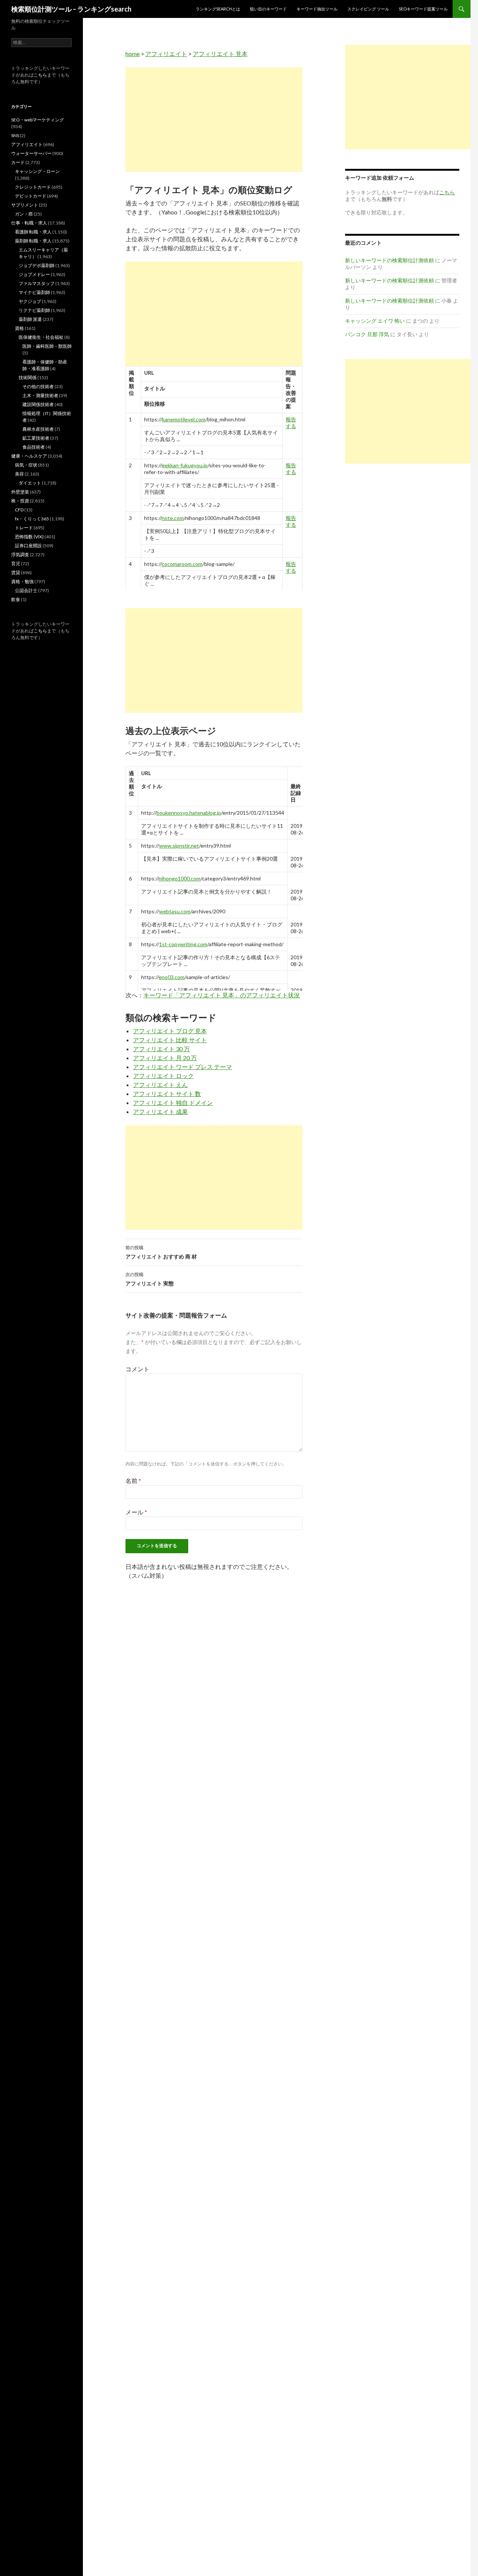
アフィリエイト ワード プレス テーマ (182, 1067)
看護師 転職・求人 (33, 232)
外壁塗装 (20, 492)
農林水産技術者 (38, 429)
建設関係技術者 (38, 404)
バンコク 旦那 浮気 (367, 334)
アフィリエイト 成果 (160, 1111)
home (133, 54)
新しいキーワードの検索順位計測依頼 (389, 260)
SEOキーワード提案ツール (423, 9)
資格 (19, 328)
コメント (137, 1369)
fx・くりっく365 (32, 519)
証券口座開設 (28, 546)
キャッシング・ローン (37, 171)
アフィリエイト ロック (163, 1076)
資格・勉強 (22, 581)
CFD (19, 510)
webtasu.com (175, 911)
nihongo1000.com (180, 878)
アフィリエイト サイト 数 (167, 1094)
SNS (15, 135)
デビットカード (31, 196)
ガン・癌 (24, 214)
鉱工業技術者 (36, 438)
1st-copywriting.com (183, 944)
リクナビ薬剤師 (34, 310)
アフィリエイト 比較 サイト (170, 1040)
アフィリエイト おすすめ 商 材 (161, 1252)
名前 (133, 1481)
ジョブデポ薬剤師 (37, 265)
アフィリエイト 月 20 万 (165, 1058)
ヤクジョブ (30, 301)
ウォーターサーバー (31, 153)
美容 (19, 474)
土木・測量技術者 (40, 395)
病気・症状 (26, 465)
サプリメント (25, 205)
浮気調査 (20, 555)
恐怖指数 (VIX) (29, 537)
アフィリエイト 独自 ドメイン (173, 1103)
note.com (173, 518)
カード (18, 162)
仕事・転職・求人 (29, 223)
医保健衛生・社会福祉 (41, 337)
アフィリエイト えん (160, 1085)
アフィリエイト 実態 (150, 1279)
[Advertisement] (214, 120)
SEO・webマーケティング (38, 120)
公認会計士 (26, 590)
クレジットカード (33, 187)
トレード (24, 528)
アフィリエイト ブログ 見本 (170, 1031)
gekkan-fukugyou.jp (185, 465)
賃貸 (16, 572)
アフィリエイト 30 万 (161, 1049)
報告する (291, 423)
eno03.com (172, 977)
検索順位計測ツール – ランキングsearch (71, 9)
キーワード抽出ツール (317, 9)
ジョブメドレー (34, 274)
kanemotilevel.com (184, 419)
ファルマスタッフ (37, 283)
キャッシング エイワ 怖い (375, 321)
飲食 (16, 599)
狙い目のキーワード (268, 9)
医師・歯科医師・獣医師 (47, 346)
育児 (16, 563)
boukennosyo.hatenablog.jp (189, 813)
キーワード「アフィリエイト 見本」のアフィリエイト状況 (222, 995)
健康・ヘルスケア (29, 456)
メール (136, 1512)
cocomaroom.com (182, 564)
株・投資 (20, 501)
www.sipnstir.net (179, 846)
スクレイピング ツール (368, 9)
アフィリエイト (166, 54)
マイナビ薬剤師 (34, 292)
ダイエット (30, 483)
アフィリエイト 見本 (220, 54)
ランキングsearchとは (218, 9)
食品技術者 (34, 447)
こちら (40, 75)
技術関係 (28, 377)
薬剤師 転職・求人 (33, 241)
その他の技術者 (38, 386)
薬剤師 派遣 (30, 319)
